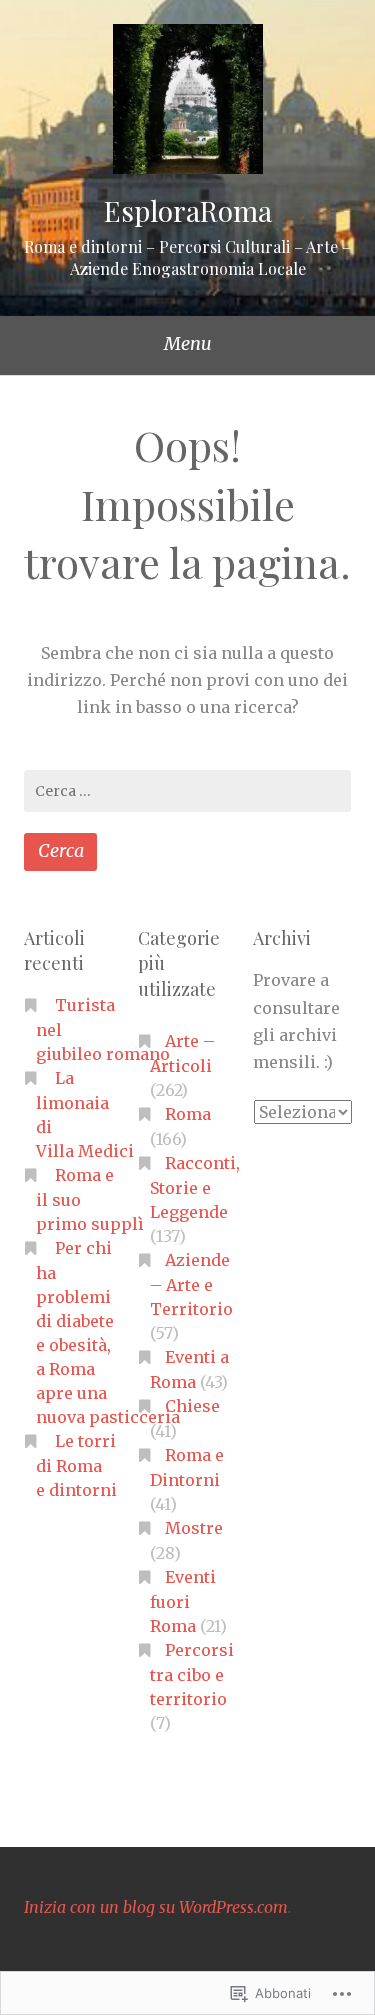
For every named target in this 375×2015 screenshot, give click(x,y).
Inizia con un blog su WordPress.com (156, 1907)
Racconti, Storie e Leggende (195, 1187)
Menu (188, 343)
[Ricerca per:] (187, 791)
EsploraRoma (188, 210)
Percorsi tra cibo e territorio (192, 1674)
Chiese (192, 1406)
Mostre (194, 1528)
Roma (188, 1114)
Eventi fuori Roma (183, 1601)
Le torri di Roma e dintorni (76, 1465)
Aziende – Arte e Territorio (191, 1284)
